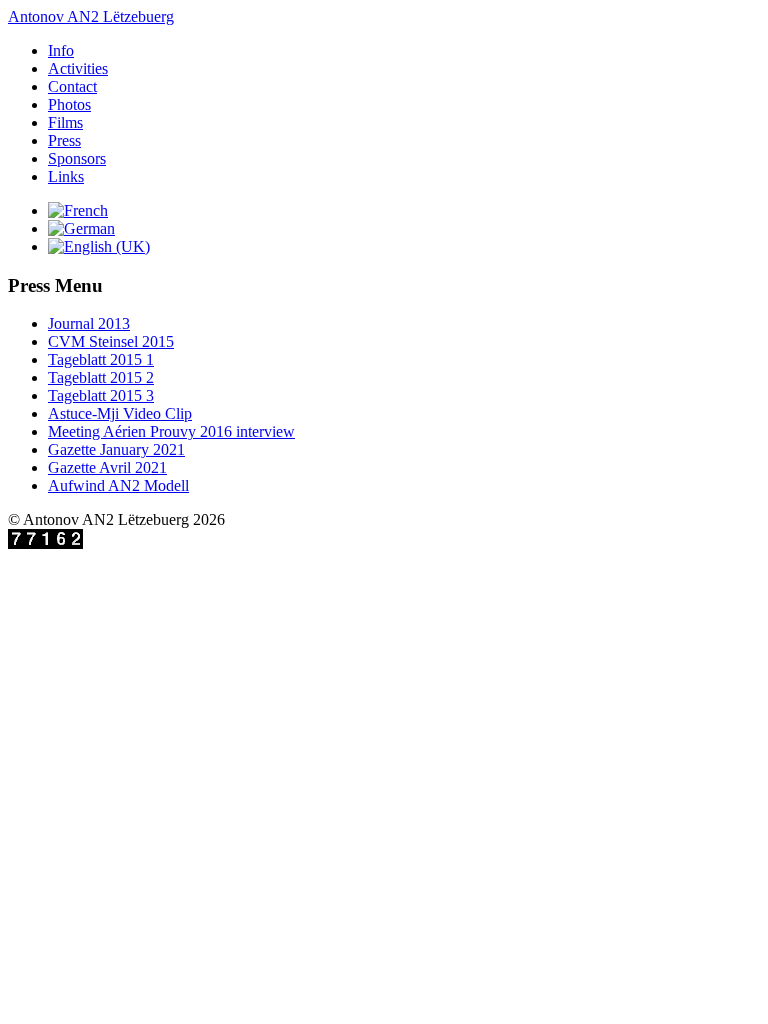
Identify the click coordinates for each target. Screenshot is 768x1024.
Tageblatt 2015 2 (101, 377)
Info (61, 50)
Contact (72, 86)
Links (66, 176)
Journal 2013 (89, 323)
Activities (78, 68)
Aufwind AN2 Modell (118, 485)
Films (65, 122)
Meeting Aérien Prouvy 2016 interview (171, 431)
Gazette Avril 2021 (107, 467)
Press (64, 140)
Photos (69, 104)
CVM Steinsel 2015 (111, 341)
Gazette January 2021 (116, 449)
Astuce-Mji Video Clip (120, 413)
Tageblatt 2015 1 (101, 359)
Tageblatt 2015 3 (101, 395)
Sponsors (77, 158)
